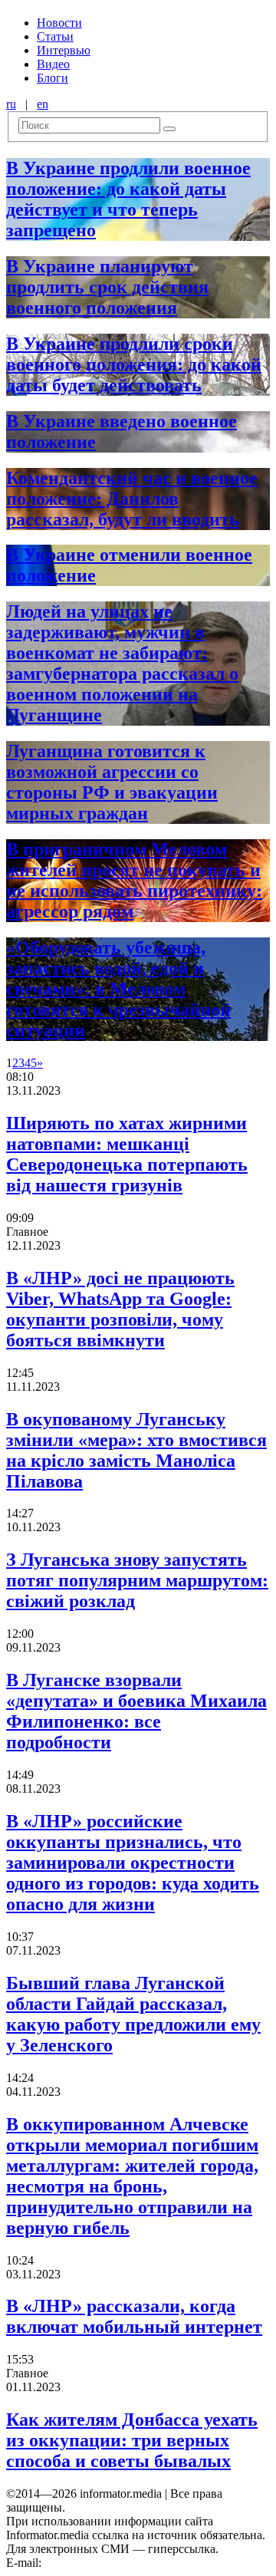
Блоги (53, 78)
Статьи (55, 36)
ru (11, 104)
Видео (53, 64)
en (43, 104)
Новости (59, 23)
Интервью (64, 50)
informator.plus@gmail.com (112, 2563)
